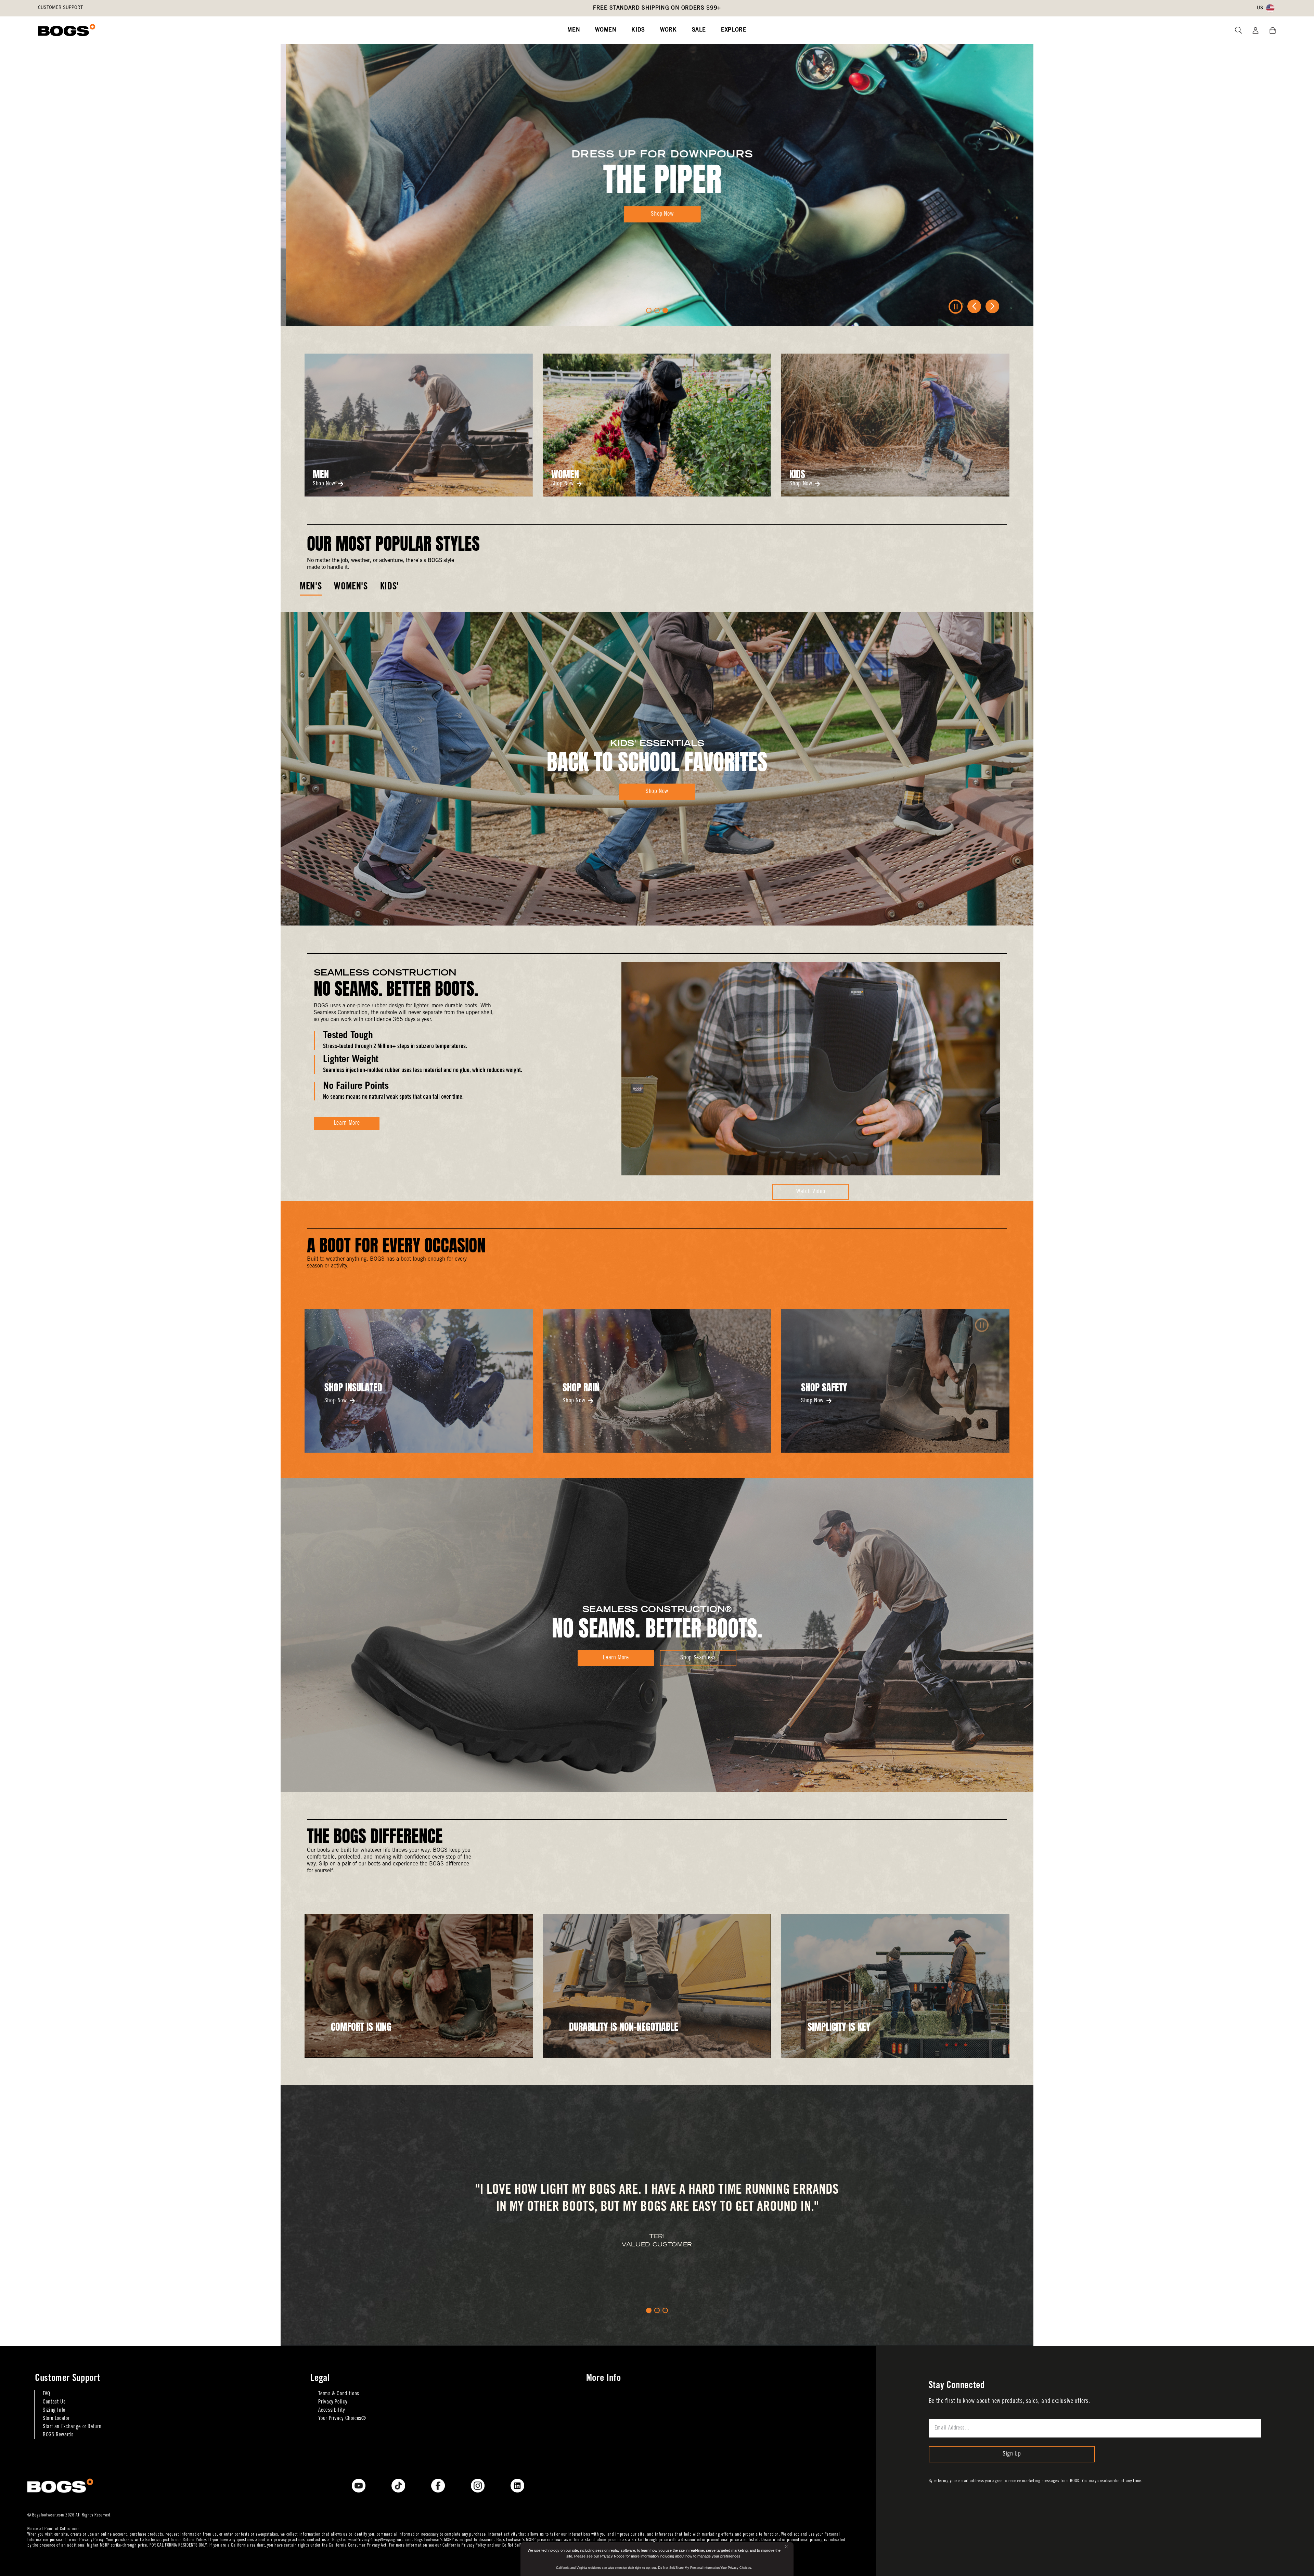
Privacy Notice (612, 2556)
